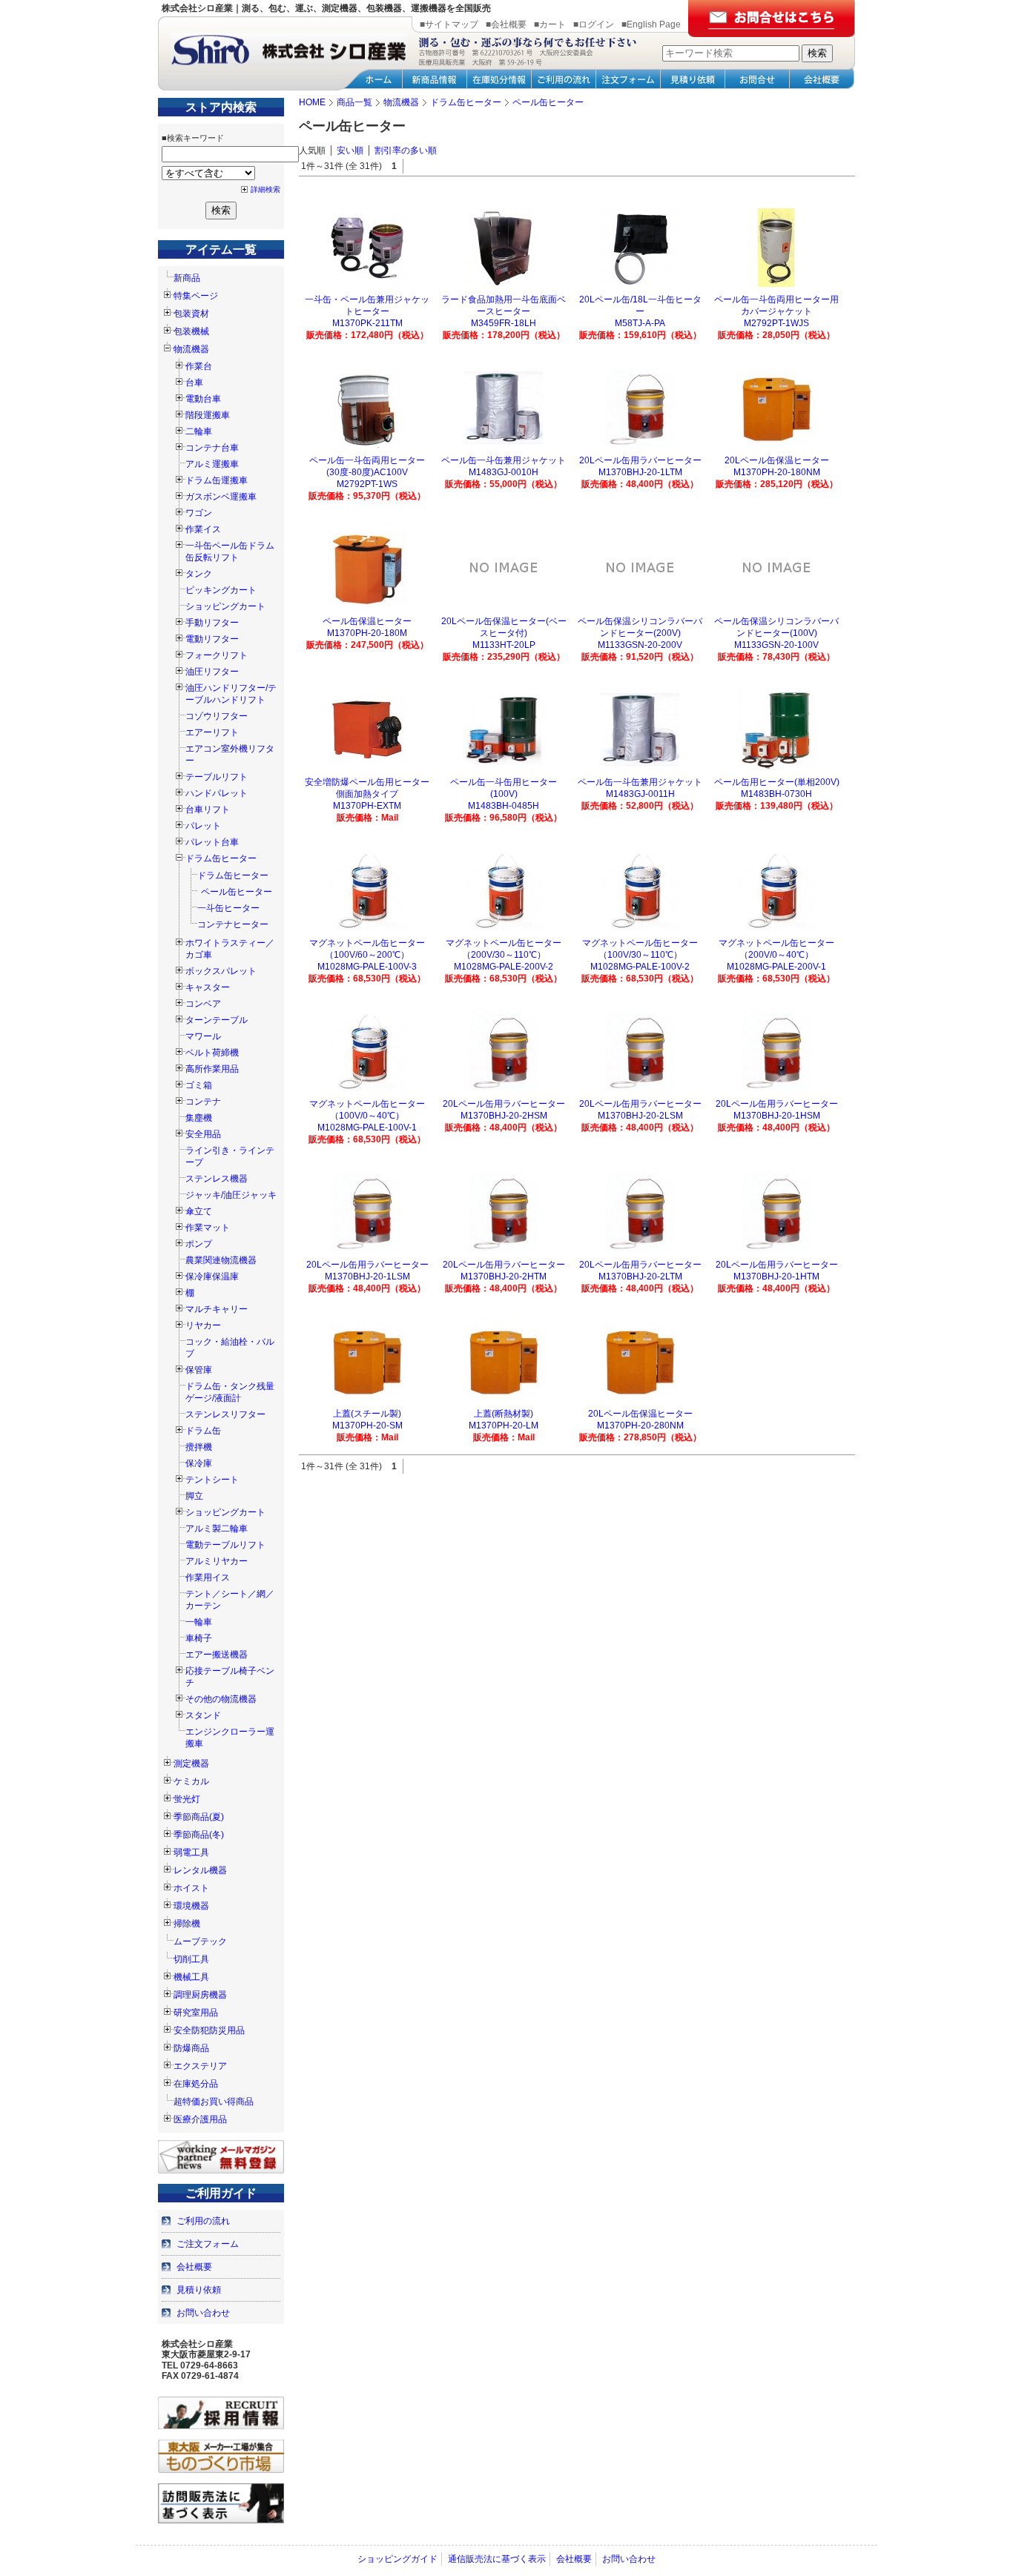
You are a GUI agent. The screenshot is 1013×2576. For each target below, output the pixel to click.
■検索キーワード (193, 138)
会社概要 (194, 2267)
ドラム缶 (203, 1431)
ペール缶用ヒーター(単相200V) (777, 782)
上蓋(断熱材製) (504, 1414)
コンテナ (203, 1102)
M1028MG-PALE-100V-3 (367, 967)
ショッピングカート (225, 606)
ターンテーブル (217, 1020)
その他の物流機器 (221, 1699)
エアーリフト (212, 732)
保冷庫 (199, 1463)
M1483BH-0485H (504, 806)
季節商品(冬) (199, 1835)
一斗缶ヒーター (228, 908)
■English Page (651, 24)
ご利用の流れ (203, 2221)
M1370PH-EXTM (367, 806)
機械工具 (191, 1977)
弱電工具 (191, 1852)
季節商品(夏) (199, 1817)
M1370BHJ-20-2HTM (504, 1277)
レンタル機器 (200, 1870)
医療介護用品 (200, 2119)
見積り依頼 (199, 2290)
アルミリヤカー (217, 1561)
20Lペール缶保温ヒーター (777, 460)
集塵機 (199, 1118)
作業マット (208, 1228)
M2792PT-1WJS (776, 323)
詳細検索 (265, 189)
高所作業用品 (212, 1069)
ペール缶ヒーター (237, 892)
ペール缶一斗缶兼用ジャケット (504, 460)
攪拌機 (199, 1447)
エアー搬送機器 (217, 1655)
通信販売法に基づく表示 (497, 2559)
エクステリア (200, 2066)
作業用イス (208, 1577)
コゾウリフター (217, 716)
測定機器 (191, 1764)
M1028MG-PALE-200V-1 (776, 967)
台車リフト (208, 809)
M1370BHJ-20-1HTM (776, 1277)
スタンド (203, 1715)
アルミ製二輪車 (217, 1529)
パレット (203, 826)
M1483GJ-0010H (504, 472)
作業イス (203, 529)
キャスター (208, 987)
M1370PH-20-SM (367, 1426)
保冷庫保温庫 (212, 1277)
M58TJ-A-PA (640, 323)
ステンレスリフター (225, 1414)
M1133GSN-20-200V (640, 645)
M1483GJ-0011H (640, 794)
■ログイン (594, 24)
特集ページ (196, 296)
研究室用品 (196, 2013)
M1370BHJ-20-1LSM (367, 1277)
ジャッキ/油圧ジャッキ (231, 1195)
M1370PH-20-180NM (777, 472)
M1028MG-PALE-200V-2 (504, 967)
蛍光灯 (187, 1799)
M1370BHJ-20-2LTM (640, 1277)
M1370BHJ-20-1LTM (640, 472)
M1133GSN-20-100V (776, 645)
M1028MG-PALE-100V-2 (640, 967)
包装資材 (191, 314)
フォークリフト (217, 655)
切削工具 (191, 1959)
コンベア (203, 1004)
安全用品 (203, 1134)
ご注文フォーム (208, 2244)
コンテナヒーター (233, 924)
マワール (203, 1036)
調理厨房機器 (200, 1995)
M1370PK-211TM (367, 323)
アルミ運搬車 (212, 464)
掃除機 (187, 1924)
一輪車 (199, 1622)
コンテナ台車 (212, 448)
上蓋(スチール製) (367, 1414)
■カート (550, 24)
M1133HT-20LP (504, 645)
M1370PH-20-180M (367, 633)
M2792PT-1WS (367, 484)
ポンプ (199, 1244)
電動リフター (212, 639)
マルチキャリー (217, 1309)
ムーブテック (200, 1941)
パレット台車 (212, 842)
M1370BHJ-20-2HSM (504, 1116)
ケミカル (191, 1781)
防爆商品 (191, 2048)
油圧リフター (212, 672)
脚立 (194, 1496)
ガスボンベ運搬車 (221, 497)
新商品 (187, 278)
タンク (199, 574)
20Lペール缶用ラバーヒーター (640, 460)
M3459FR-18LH (504, 323)
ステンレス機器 (217, 1179)
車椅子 (199, 1638)
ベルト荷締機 (212, 1053)
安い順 (350, 150)
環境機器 (191, 1906)
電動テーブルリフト (225, 1545)
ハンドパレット (217, 793)
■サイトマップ (449, 24)
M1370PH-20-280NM (640, 1426)
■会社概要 (506, 24)
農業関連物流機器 (221, 1260)
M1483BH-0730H (776, 794)
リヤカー (203, 1325)
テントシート (212, 1480)
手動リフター (212, 623)
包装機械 (191, 331)
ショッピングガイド (397, 2559)
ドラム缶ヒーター (221, 858)
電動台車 (203, 399)
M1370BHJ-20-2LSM (640, 1116)
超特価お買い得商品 (214, 2102)
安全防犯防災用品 (209, 2030)
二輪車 (199, 431)
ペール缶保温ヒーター (367, 621)
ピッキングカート (221, 590)
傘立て (199, 1211)
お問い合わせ (203, 2313)
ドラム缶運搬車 (217, 480)
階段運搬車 (208, 415)
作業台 (199, 366)
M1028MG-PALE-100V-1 (367, 1128)
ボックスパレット (221, 971)
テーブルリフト (217, 777)
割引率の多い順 (406, 150)
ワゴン (199, 513)
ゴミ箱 (199, 1085)
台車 (194, 383)
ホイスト (191, 1888)
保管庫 (199, 1370)
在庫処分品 (196, 2084)
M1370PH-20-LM (504, 1426)
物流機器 (191, 349)
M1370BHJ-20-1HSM (777, 1116)
